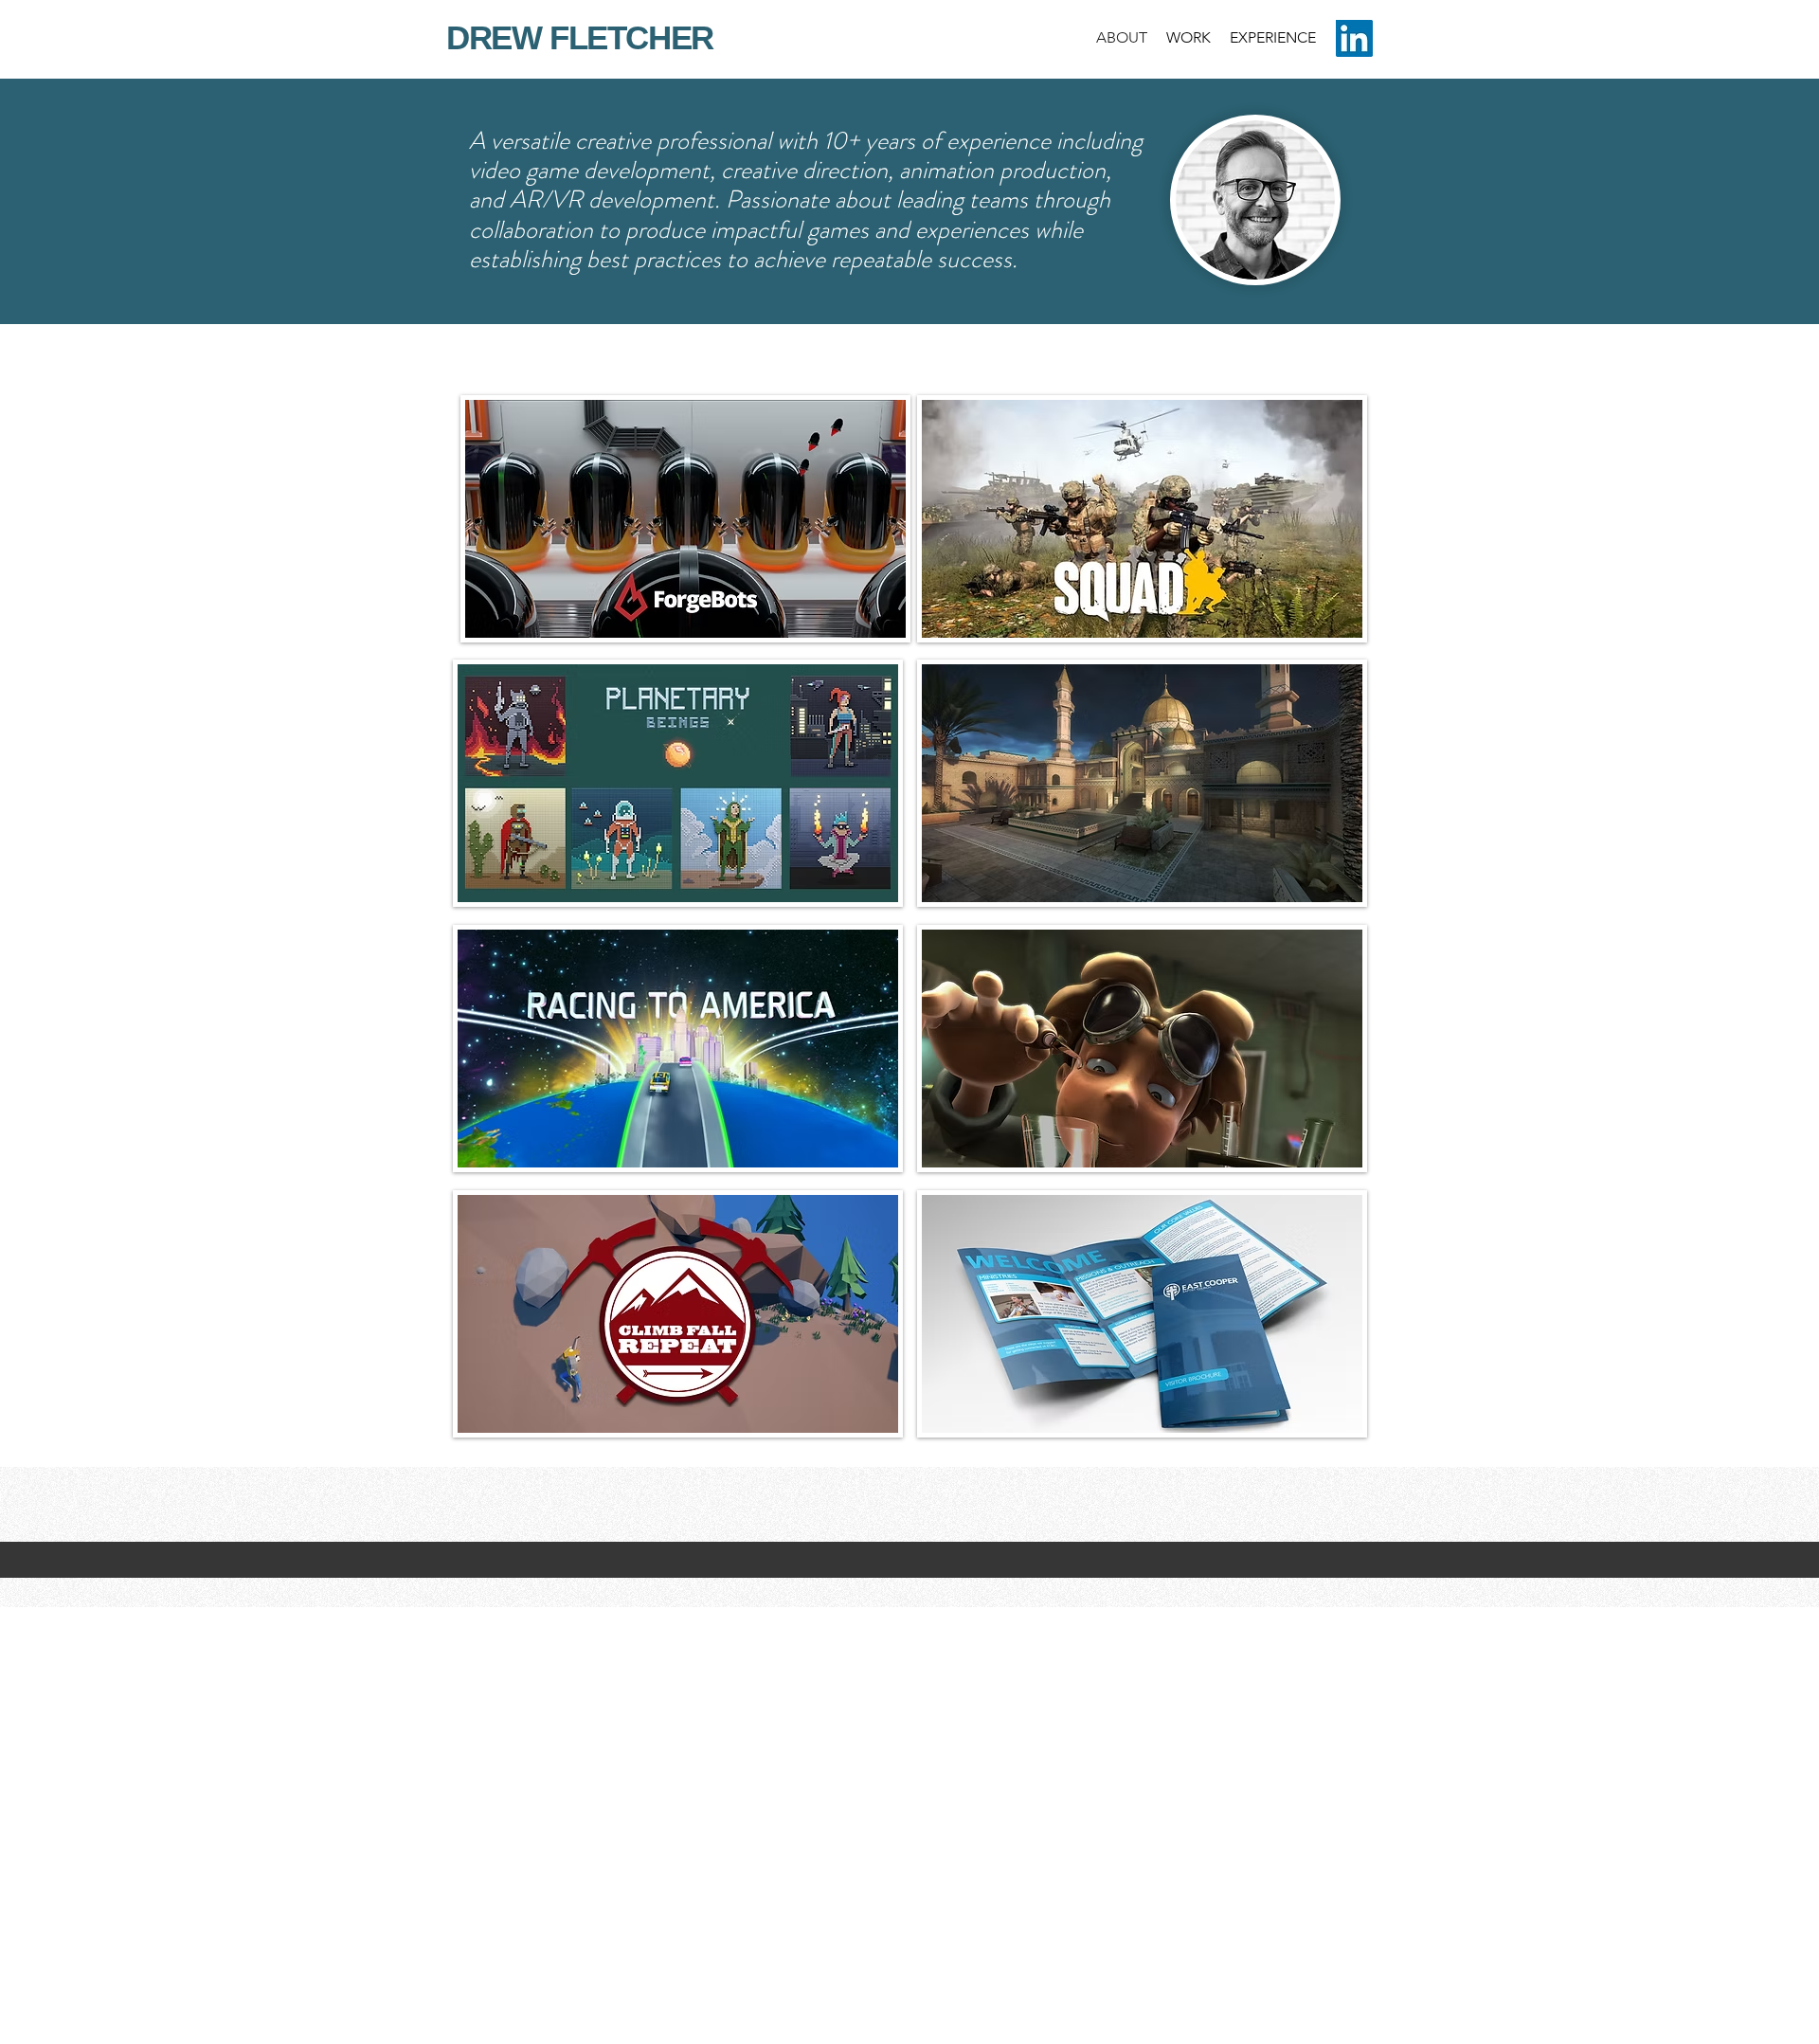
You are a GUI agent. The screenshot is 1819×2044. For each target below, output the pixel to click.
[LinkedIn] (1354, 38)
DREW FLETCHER (580, 37)
